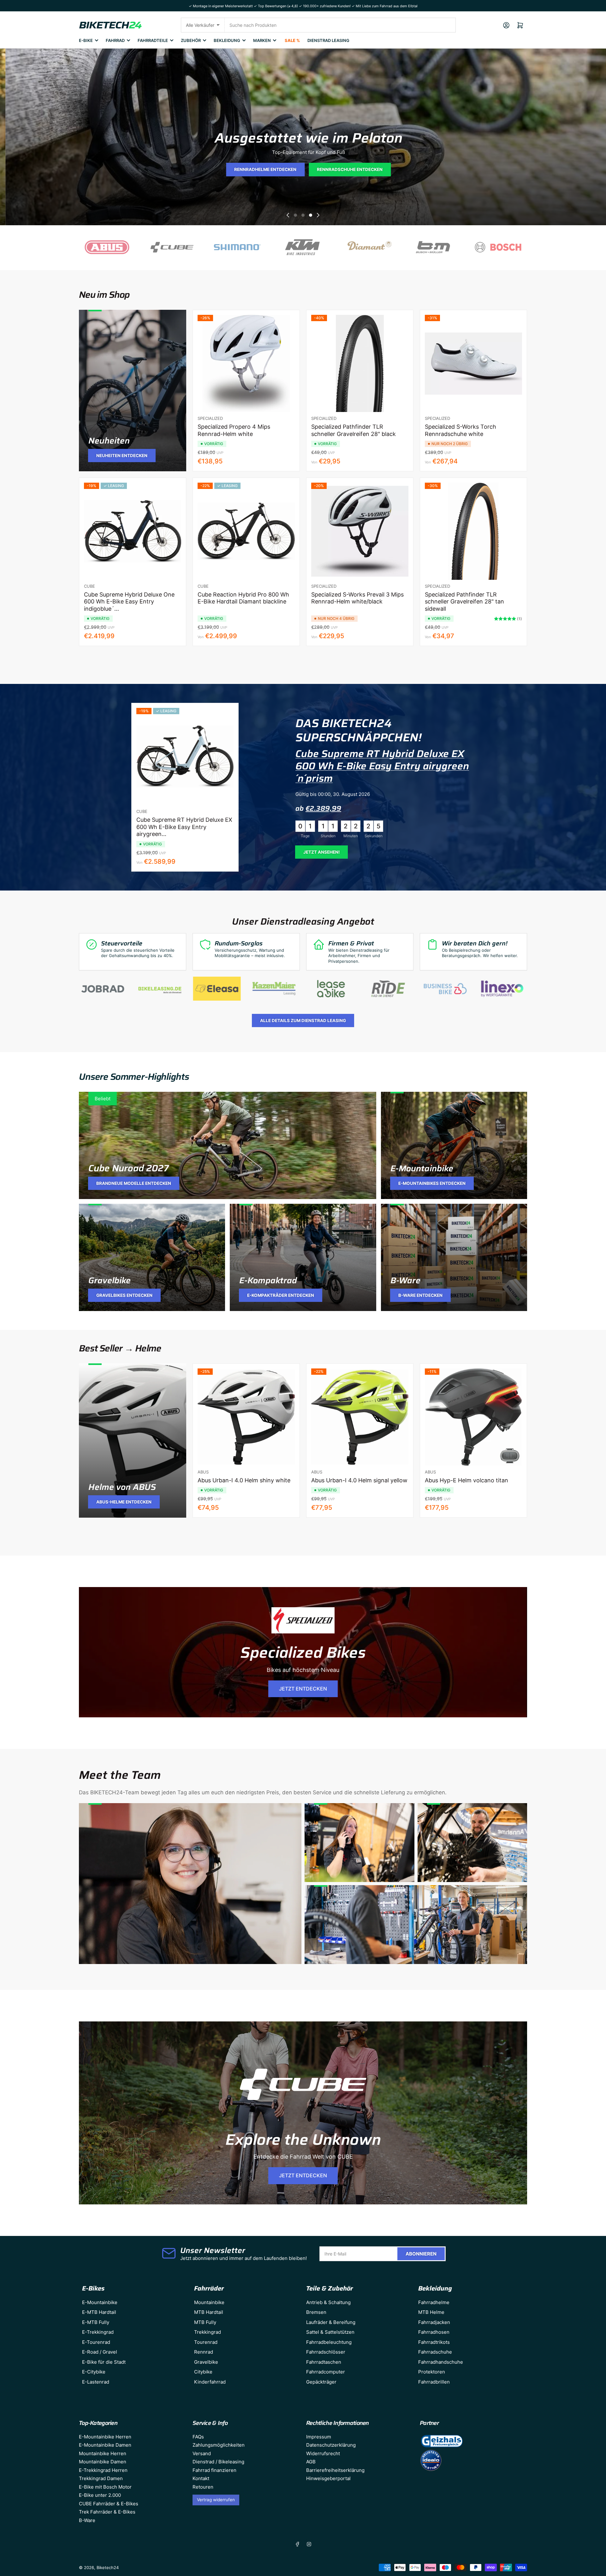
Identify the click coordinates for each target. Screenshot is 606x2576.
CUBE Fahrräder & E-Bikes (109, 2504)
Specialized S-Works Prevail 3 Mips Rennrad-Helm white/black (357, 598)
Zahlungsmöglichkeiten (219, 2445)
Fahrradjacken (434, 2322)
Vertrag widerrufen (216, 2500)
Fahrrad (115, 40)
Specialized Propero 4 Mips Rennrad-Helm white (234, 430)
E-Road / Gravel (100, 2352)
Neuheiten (109, 441)
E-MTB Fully (96, 2322)
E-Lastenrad (96, 2382)
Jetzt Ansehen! (321, 852)
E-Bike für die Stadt (104, 2362)
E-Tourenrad (96, 2342)
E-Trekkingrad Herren (103, 2470)
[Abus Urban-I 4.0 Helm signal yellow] (360, 1417)
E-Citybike (94, 2372)
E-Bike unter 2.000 (100, 2495)
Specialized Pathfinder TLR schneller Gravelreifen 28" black (353, 430)
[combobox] (340, 25)
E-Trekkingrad (98, 2332)
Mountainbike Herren (103, 2453)
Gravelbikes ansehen (306, 170)
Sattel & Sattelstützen (330, 2332)
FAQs (198, 2437)
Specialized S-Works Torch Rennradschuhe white (460, 430)
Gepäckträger (321, 2382)
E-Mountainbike (422, 1168)
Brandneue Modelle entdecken (134, 1183)
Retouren (203, 2487)
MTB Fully (205, 2322)
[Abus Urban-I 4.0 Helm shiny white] (246, 1417)
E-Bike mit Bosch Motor (105, 2487)
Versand (202, 2453)
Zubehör (191, 40)
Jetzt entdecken (303, 1689)
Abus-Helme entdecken (124, 1502)
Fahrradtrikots (434, 2342)
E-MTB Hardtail (99, 2312)
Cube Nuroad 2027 (129, 1168)
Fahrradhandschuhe (441, 2362)
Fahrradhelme (434, 2302)
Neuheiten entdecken (122, 456)
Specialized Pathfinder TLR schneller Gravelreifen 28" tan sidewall (464, 602)
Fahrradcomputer (326, 2372)
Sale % (292, 40)
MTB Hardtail (209, 2312)
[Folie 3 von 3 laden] (311, 215)
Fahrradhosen (434, 2332)
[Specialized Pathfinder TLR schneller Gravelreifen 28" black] (360, 363)
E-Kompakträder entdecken (281, 1295)
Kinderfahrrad (210, 2382)
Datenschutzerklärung (331, 2445)
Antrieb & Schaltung (328, 2302)
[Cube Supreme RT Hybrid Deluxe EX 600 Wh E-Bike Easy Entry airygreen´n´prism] (185, 756)
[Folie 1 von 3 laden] (295, 215)
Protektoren (432, 2372)
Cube (89, 586)
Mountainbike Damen (103, 2462)
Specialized (210, 418)
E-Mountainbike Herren (105, 2437)
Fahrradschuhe (435, 2352)
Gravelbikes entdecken (124, 1295)
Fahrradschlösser (326, 2352)
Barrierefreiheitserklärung (335, 2470)
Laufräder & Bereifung (331, 2322)
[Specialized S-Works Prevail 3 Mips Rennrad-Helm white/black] (360, 531)
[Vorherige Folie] (288, 215)
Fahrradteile (153, 40)
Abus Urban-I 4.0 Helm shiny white (244, 1480)
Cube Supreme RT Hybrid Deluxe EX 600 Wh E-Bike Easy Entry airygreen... (184, 827)
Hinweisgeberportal (328, 2478)
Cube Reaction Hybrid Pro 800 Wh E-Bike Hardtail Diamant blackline (243, 598)
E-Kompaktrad (268, 1280)
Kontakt (201, 2478)
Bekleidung (227, 40)
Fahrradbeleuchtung (329, 2342)
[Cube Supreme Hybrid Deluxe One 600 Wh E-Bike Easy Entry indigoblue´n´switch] (133, 531)
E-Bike (86, 40)
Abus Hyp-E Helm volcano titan (466, 1480)
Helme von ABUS (122, 1487)
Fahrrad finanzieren (214, 2470)
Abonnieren (421, 2254)
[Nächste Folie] (318, 215)
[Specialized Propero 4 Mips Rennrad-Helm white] (246, 363)
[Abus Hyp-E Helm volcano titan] (473, 1417)
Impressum (319, 2437)
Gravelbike (110, 1280)
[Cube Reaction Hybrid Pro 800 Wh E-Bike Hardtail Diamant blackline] (246, 531)
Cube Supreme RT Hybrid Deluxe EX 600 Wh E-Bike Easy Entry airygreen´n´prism (382, 766)
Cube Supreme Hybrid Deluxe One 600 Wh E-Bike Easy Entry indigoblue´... (129, 602)
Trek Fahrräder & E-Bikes (107, 2512)
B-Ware (405, 1280)
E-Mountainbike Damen (105, 2445)
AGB (311, 2462)
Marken (262, 40)
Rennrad (204, 2352)
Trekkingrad (208, 2332)
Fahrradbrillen (434, 2382)
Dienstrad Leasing (328, 40)
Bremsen (316, 2312)
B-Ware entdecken (420, 1295)
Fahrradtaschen (324, 2362)
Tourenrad (206, 2342)
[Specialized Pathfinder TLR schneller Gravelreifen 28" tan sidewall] (473, 531)
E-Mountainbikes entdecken (432, 1183)
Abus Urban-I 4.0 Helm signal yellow (359, 1480)
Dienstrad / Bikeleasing (218, 2462)
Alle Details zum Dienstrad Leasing (303, 1020)
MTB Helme (431, 2312)
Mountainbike (209, 2302)
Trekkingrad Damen (101, 2478)
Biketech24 (108, 2567)
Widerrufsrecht (323, 2453)
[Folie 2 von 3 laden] (303, 215)
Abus (203, 1472)
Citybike (203, 2372)
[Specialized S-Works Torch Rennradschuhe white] (473, 363)
